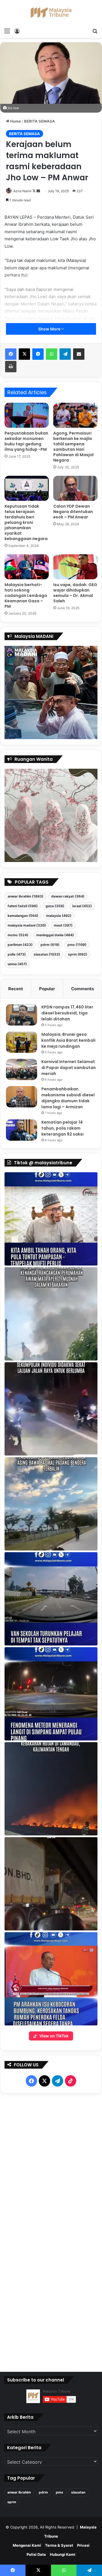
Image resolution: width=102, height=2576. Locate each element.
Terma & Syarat (59, 2545)
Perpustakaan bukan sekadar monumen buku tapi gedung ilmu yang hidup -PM (26, 441)
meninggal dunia (55, 935)
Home (15, 121)
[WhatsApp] (52, 354)
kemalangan (23, 916)
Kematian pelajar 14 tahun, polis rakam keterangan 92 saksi (62, 1128)
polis (17, 954)
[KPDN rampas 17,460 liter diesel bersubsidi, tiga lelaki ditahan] (22, 1015)
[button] (51, 1219)
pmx (77, 945)
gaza (55, 906)
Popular (47, 989)
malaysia (59, 916)
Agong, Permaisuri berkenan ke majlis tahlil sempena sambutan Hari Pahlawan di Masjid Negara (73, 447)
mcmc (18, 935)
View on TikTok (54, 2036)
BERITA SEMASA (40, 121)
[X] (24, 354)
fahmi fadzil (23, 906)
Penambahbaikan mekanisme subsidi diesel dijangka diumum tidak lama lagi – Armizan (68, 1098)
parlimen (20, 945)
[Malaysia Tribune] (51, 13)
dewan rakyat (68, 896)
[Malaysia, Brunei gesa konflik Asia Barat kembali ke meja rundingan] (22, 1042)
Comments (82, 989)
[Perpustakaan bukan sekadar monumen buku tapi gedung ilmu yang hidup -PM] (27, 415)
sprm (78, 954)
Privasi (83, 2545)
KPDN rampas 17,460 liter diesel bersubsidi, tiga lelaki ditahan (67, 1013)
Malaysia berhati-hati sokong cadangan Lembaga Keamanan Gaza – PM (26, 596)
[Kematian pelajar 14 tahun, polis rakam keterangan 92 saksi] (22, 1130)
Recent (16, 989)
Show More (50, 329)
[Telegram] (65, 354)
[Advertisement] (51, 2231)
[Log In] (17, 31)
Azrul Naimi (22, 191)
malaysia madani (27, 925)
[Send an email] (38, 191)
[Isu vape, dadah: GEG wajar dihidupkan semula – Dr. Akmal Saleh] (75, 567)
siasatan (47, 954)
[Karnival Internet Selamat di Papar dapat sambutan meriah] (22, 1069)
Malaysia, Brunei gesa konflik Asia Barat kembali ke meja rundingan (68, 1040)
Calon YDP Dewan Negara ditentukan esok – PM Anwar (73, 512)
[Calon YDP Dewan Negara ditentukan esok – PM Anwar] (75, 488)
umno (17, 964)
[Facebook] (11, 354)
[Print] (11, 367)
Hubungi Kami (63, 2554)
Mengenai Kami (27, 2545)
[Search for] (95, 31)
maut (63, 925)
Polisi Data (36, 2554)
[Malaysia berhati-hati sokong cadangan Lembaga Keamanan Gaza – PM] (27, 567)
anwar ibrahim (25, 896)
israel (82, 906)
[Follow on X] (34, 191)
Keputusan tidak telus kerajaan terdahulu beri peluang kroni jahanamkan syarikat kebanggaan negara (26, 522)
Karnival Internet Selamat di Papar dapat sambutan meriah (69, 1068)
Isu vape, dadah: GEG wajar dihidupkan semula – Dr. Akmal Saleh (75, 593)
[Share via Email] (79, 354)
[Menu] (7, 31)
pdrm (50, 945)
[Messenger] (38, 354)
